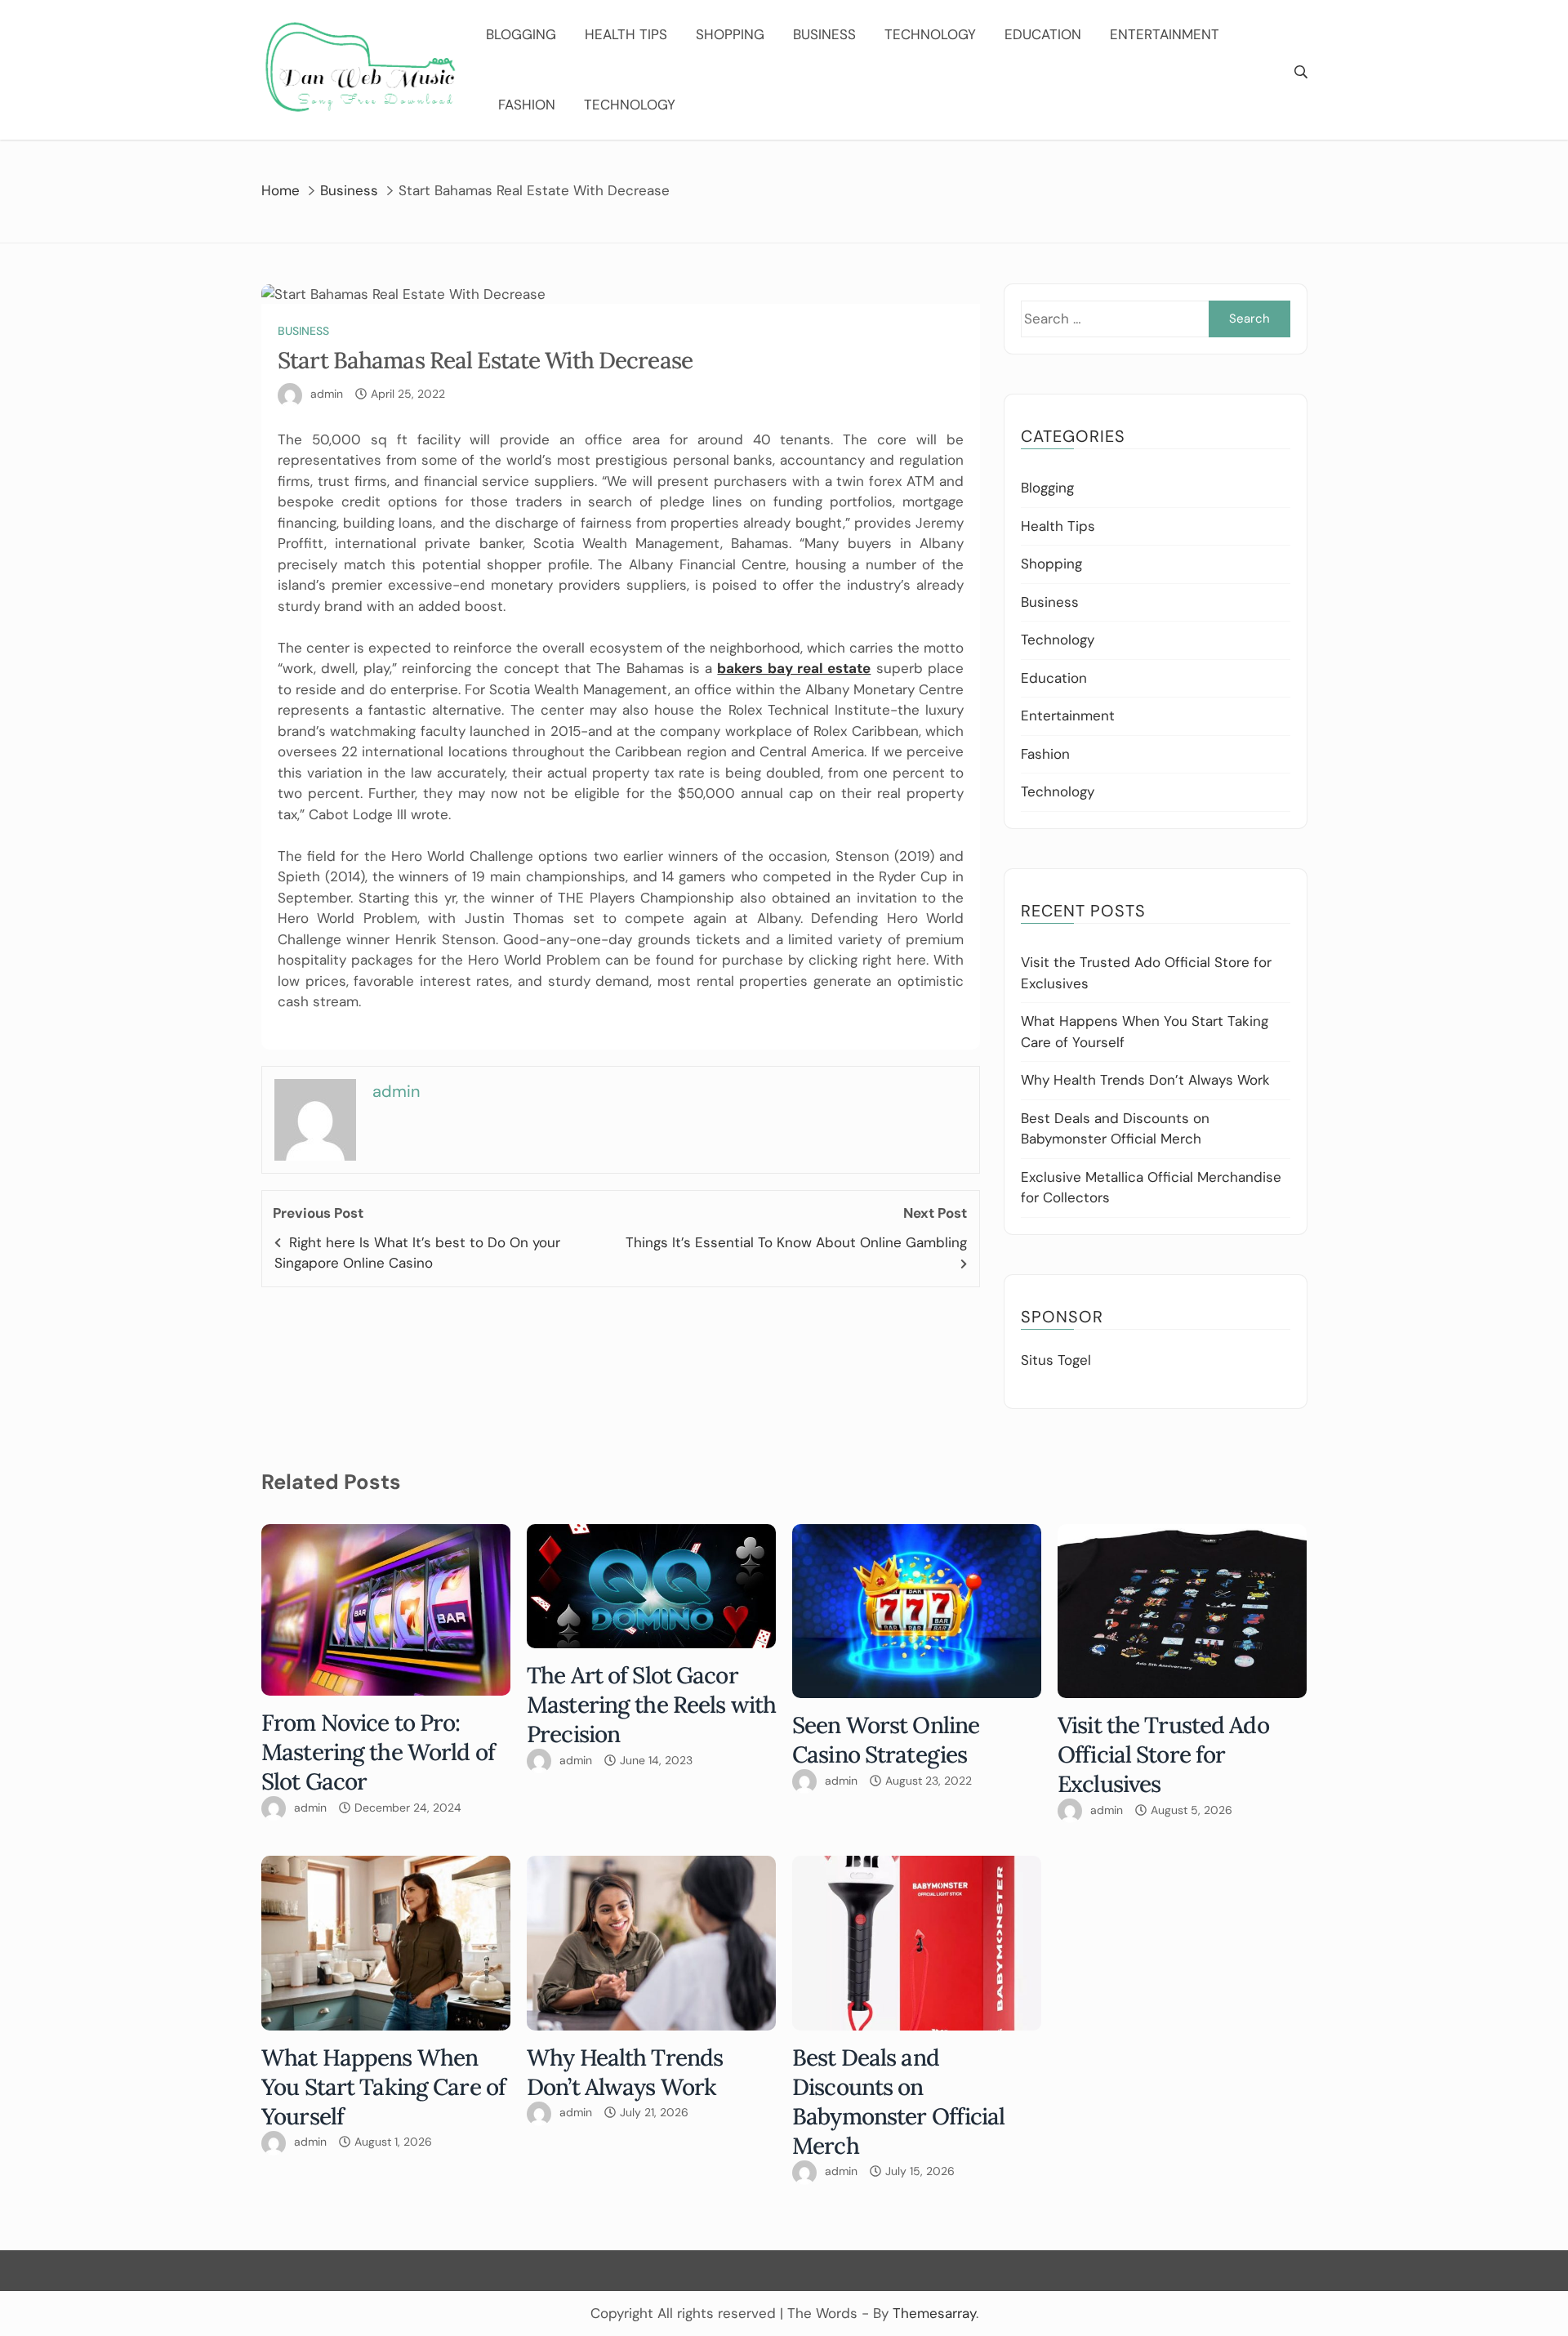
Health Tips (626, 34)
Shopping (730, 34)
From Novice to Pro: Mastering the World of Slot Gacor (378, 1752)
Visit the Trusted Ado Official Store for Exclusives (1163, 1754)
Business (824, 34)
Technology (930, 34)
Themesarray (934, 2313)
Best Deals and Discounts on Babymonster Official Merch (899, 2102)
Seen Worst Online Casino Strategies (886, 1740)
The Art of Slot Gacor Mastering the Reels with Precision (651, 1705)
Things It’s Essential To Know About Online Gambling (796, 1242)
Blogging (521, 34)
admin (327, 394)
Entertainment (1165, 34)
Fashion (527, 105)
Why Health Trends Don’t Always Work (1145, 1080)
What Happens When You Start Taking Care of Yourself (383, 2087)
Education (1043, 34)
